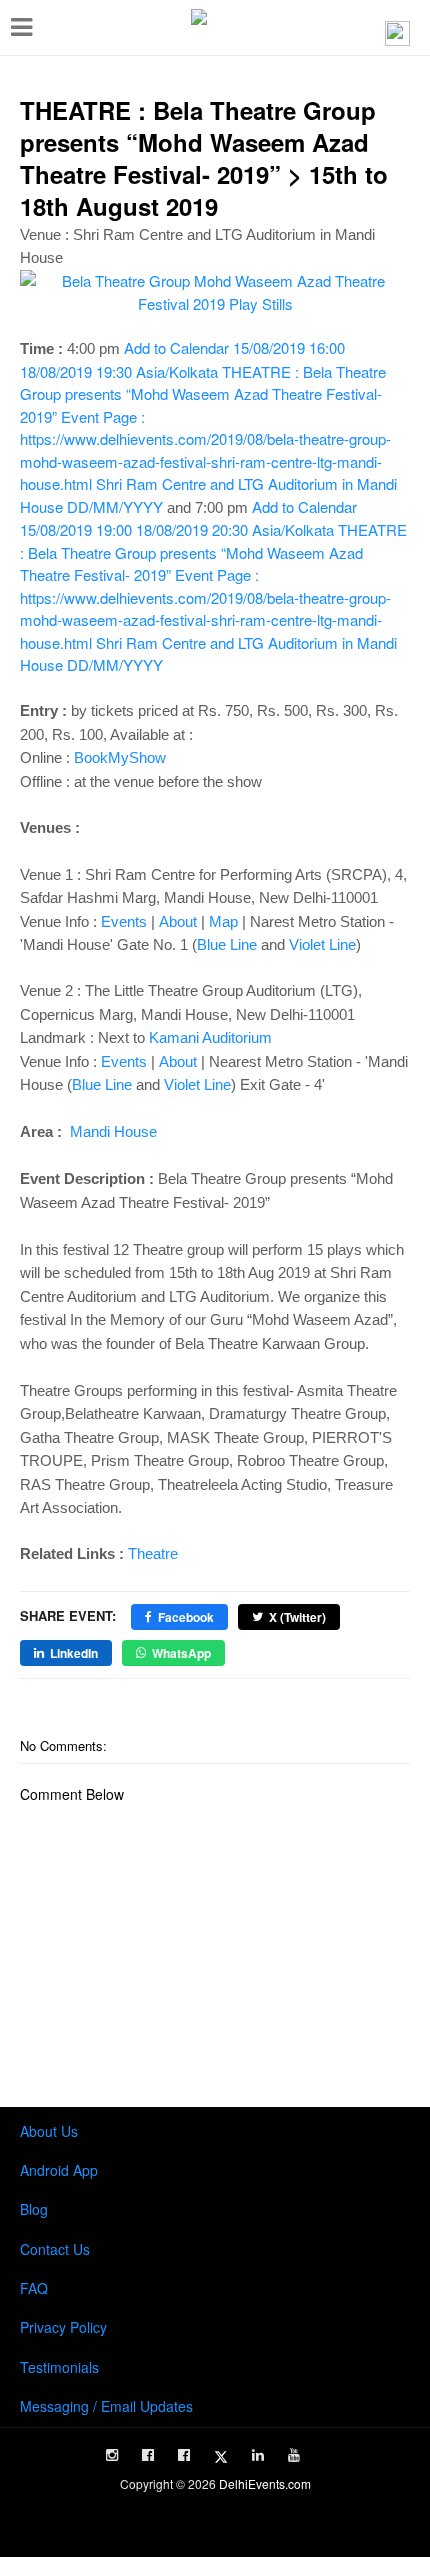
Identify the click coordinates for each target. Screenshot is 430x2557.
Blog (34, 2209)
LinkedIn (74, 1653)
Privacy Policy (63, 2327)
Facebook (186, 1617)
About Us (49, 2131)
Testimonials (59, 2367)
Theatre (153, 1553)
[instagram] (112, 2455)
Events (124, 921)
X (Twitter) (297, 1617)
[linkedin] (258, 2455)
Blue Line (227, 944)
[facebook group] (184, 2455)
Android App (59, 2170)
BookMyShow (120, 757)
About (178, 921)
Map (223, 921)
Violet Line (322, 944)
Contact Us (55, 2249)
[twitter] (221, 2457)
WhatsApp (181, 1653)
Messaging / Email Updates (106, 2406)
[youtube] (294, 2455)
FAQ (34, 2288)
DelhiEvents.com (265, 2483)
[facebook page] (148, 2455)
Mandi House (111, 1131)
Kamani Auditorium (210, 1037)
